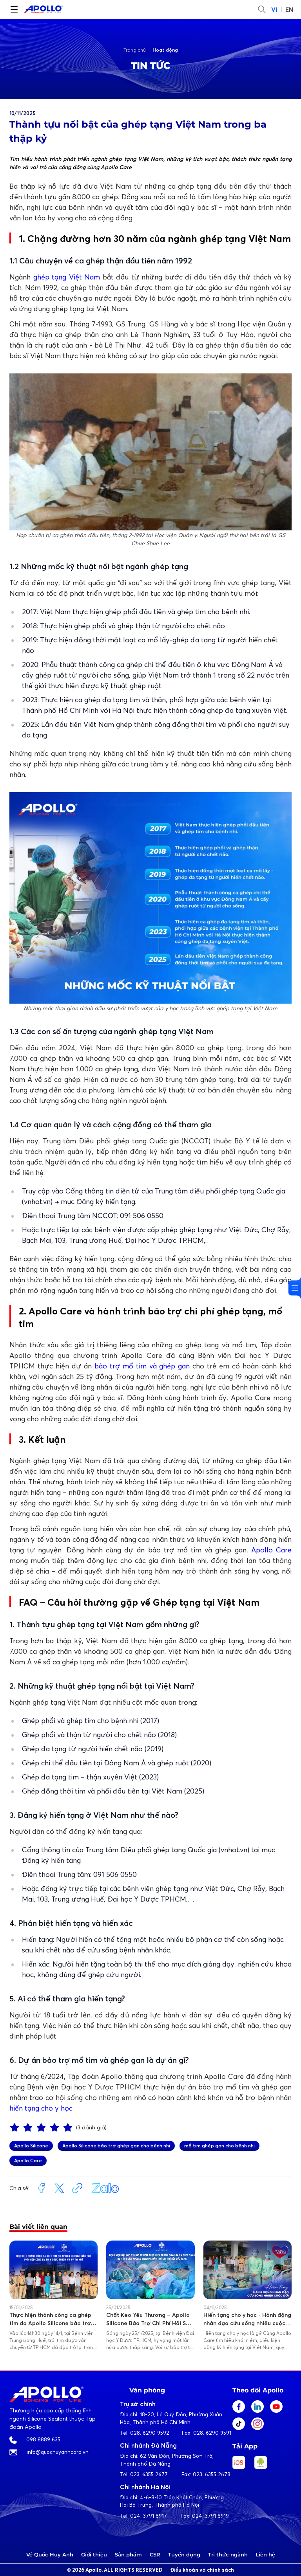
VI (274, 9)
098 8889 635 (43, 2439)
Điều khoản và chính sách (202, 2570)
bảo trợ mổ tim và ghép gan (142, 1366)
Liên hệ (265, 2554)
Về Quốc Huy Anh (50, 2554)
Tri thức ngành (228, 2554)
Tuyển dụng (184, 2554)
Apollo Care (271, 1550)
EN (289, 9)
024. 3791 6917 (149, 2516)
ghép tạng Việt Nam (67, 277)
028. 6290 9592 (150, 2433)
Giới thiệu (94, 2554)
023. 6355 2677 (149, 2474)
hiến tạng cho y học (41, 2108)
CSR (155, 2554)
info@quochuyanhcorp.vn (58, 2452)
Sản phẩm (128, 2554)
